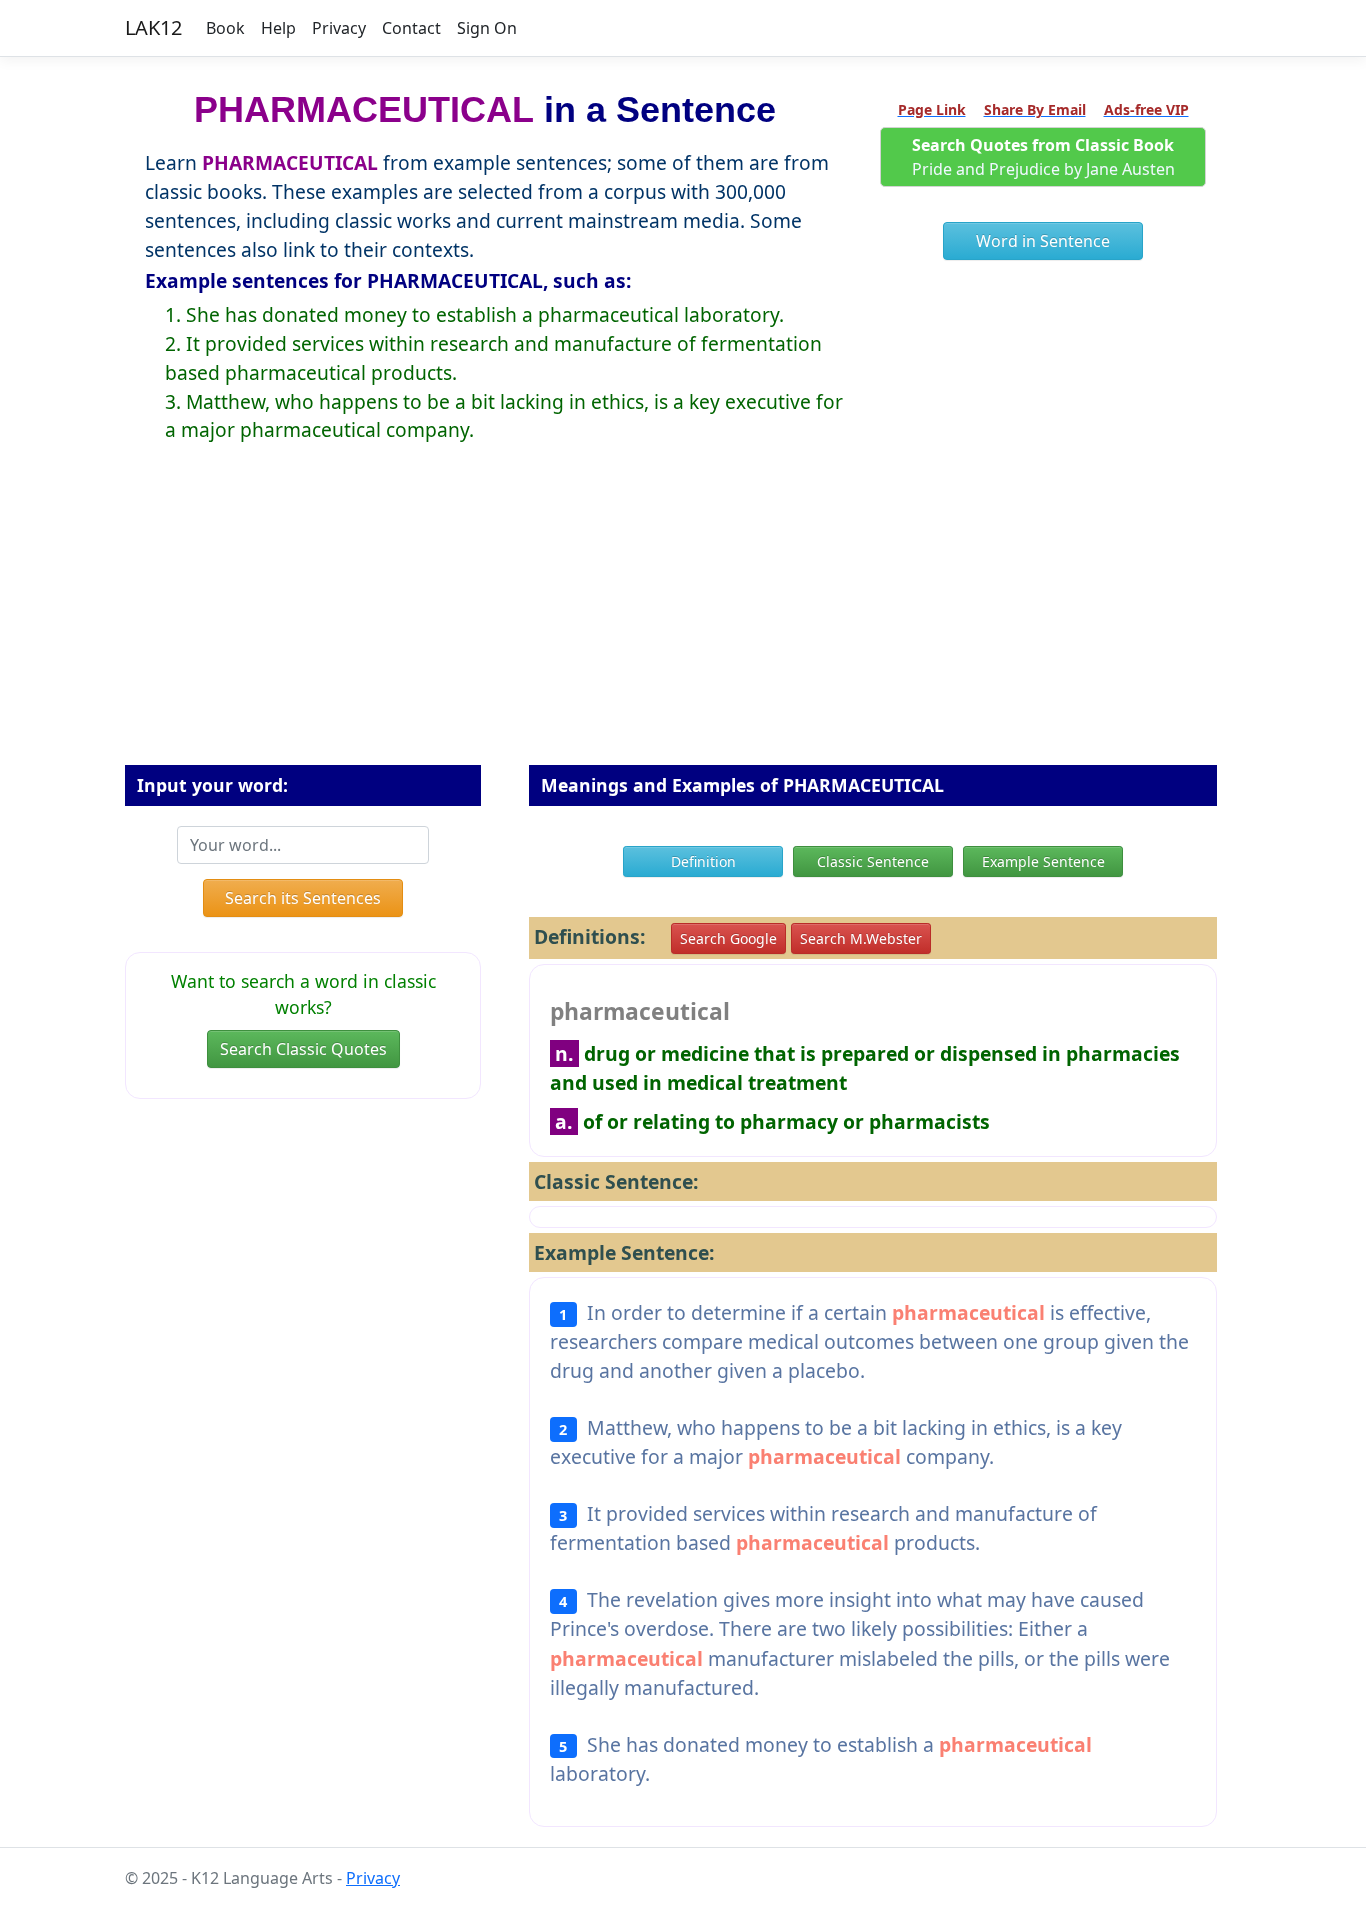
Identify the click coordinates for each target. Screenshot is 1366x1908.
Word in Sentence (1043, 241)
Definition (703, 861)
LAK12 (153, 27)
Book (225, 28)
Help (278, 28)
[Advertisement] (683, 620)
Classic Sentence (873, 861)
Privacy (339, 28)
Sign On (487, 28)
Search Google (728, 938)
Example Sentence (1043, 861)
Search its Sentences (303, 898)
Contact (411, 28)
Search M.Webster (861, 938)
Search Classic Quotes (303, 1049)
